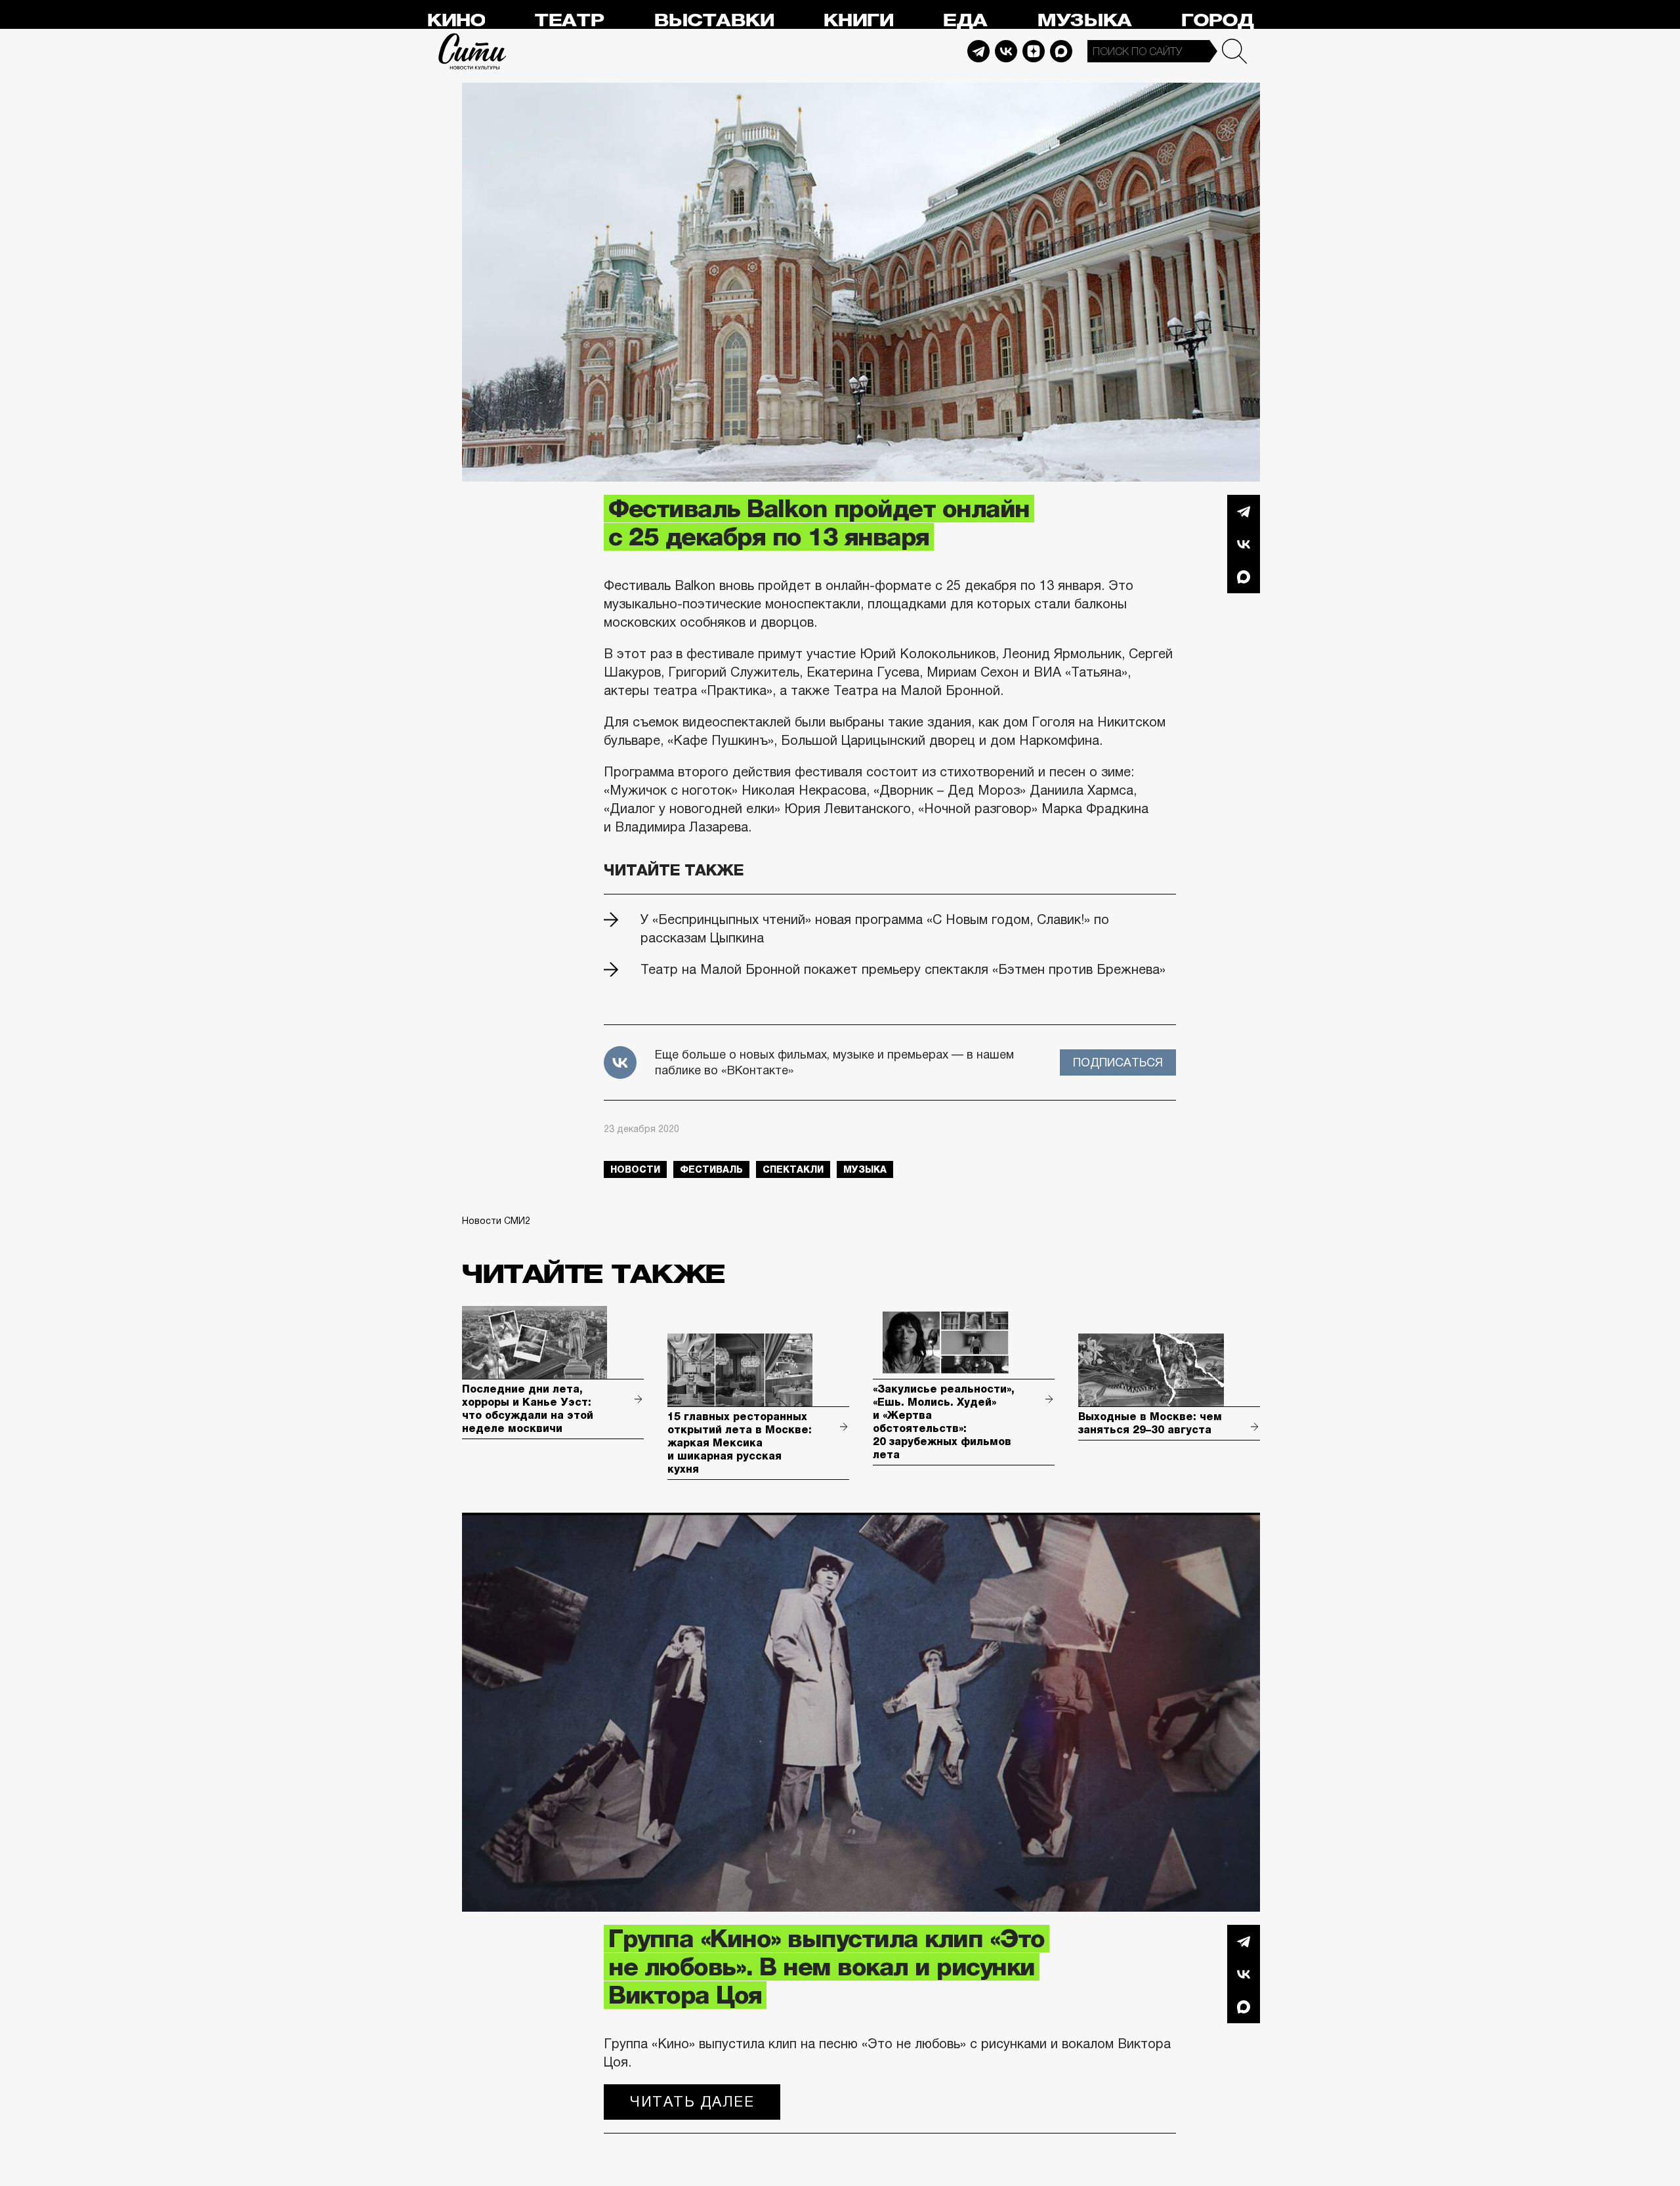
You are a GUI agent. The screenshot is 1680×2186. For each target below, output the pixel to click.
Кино (456, 21)
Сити (472, 51)
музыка (865, 1169)
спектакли (793, 1169)
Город (1217, 21)
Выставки (714, 21)
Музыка (1084, 21)
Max (1061, 51)
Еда (965, 21)
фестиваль (711, 1169)
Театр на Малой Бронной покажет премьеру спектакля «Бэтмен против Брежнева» (903, 969)
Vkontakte (1006, 51)
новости (635, 1169)
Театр (569, 21)
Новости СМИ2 (496, 1221)
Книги (858, 21)
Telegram (978, 51)
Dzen (1034, 51)
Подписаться (1118, 1062)
